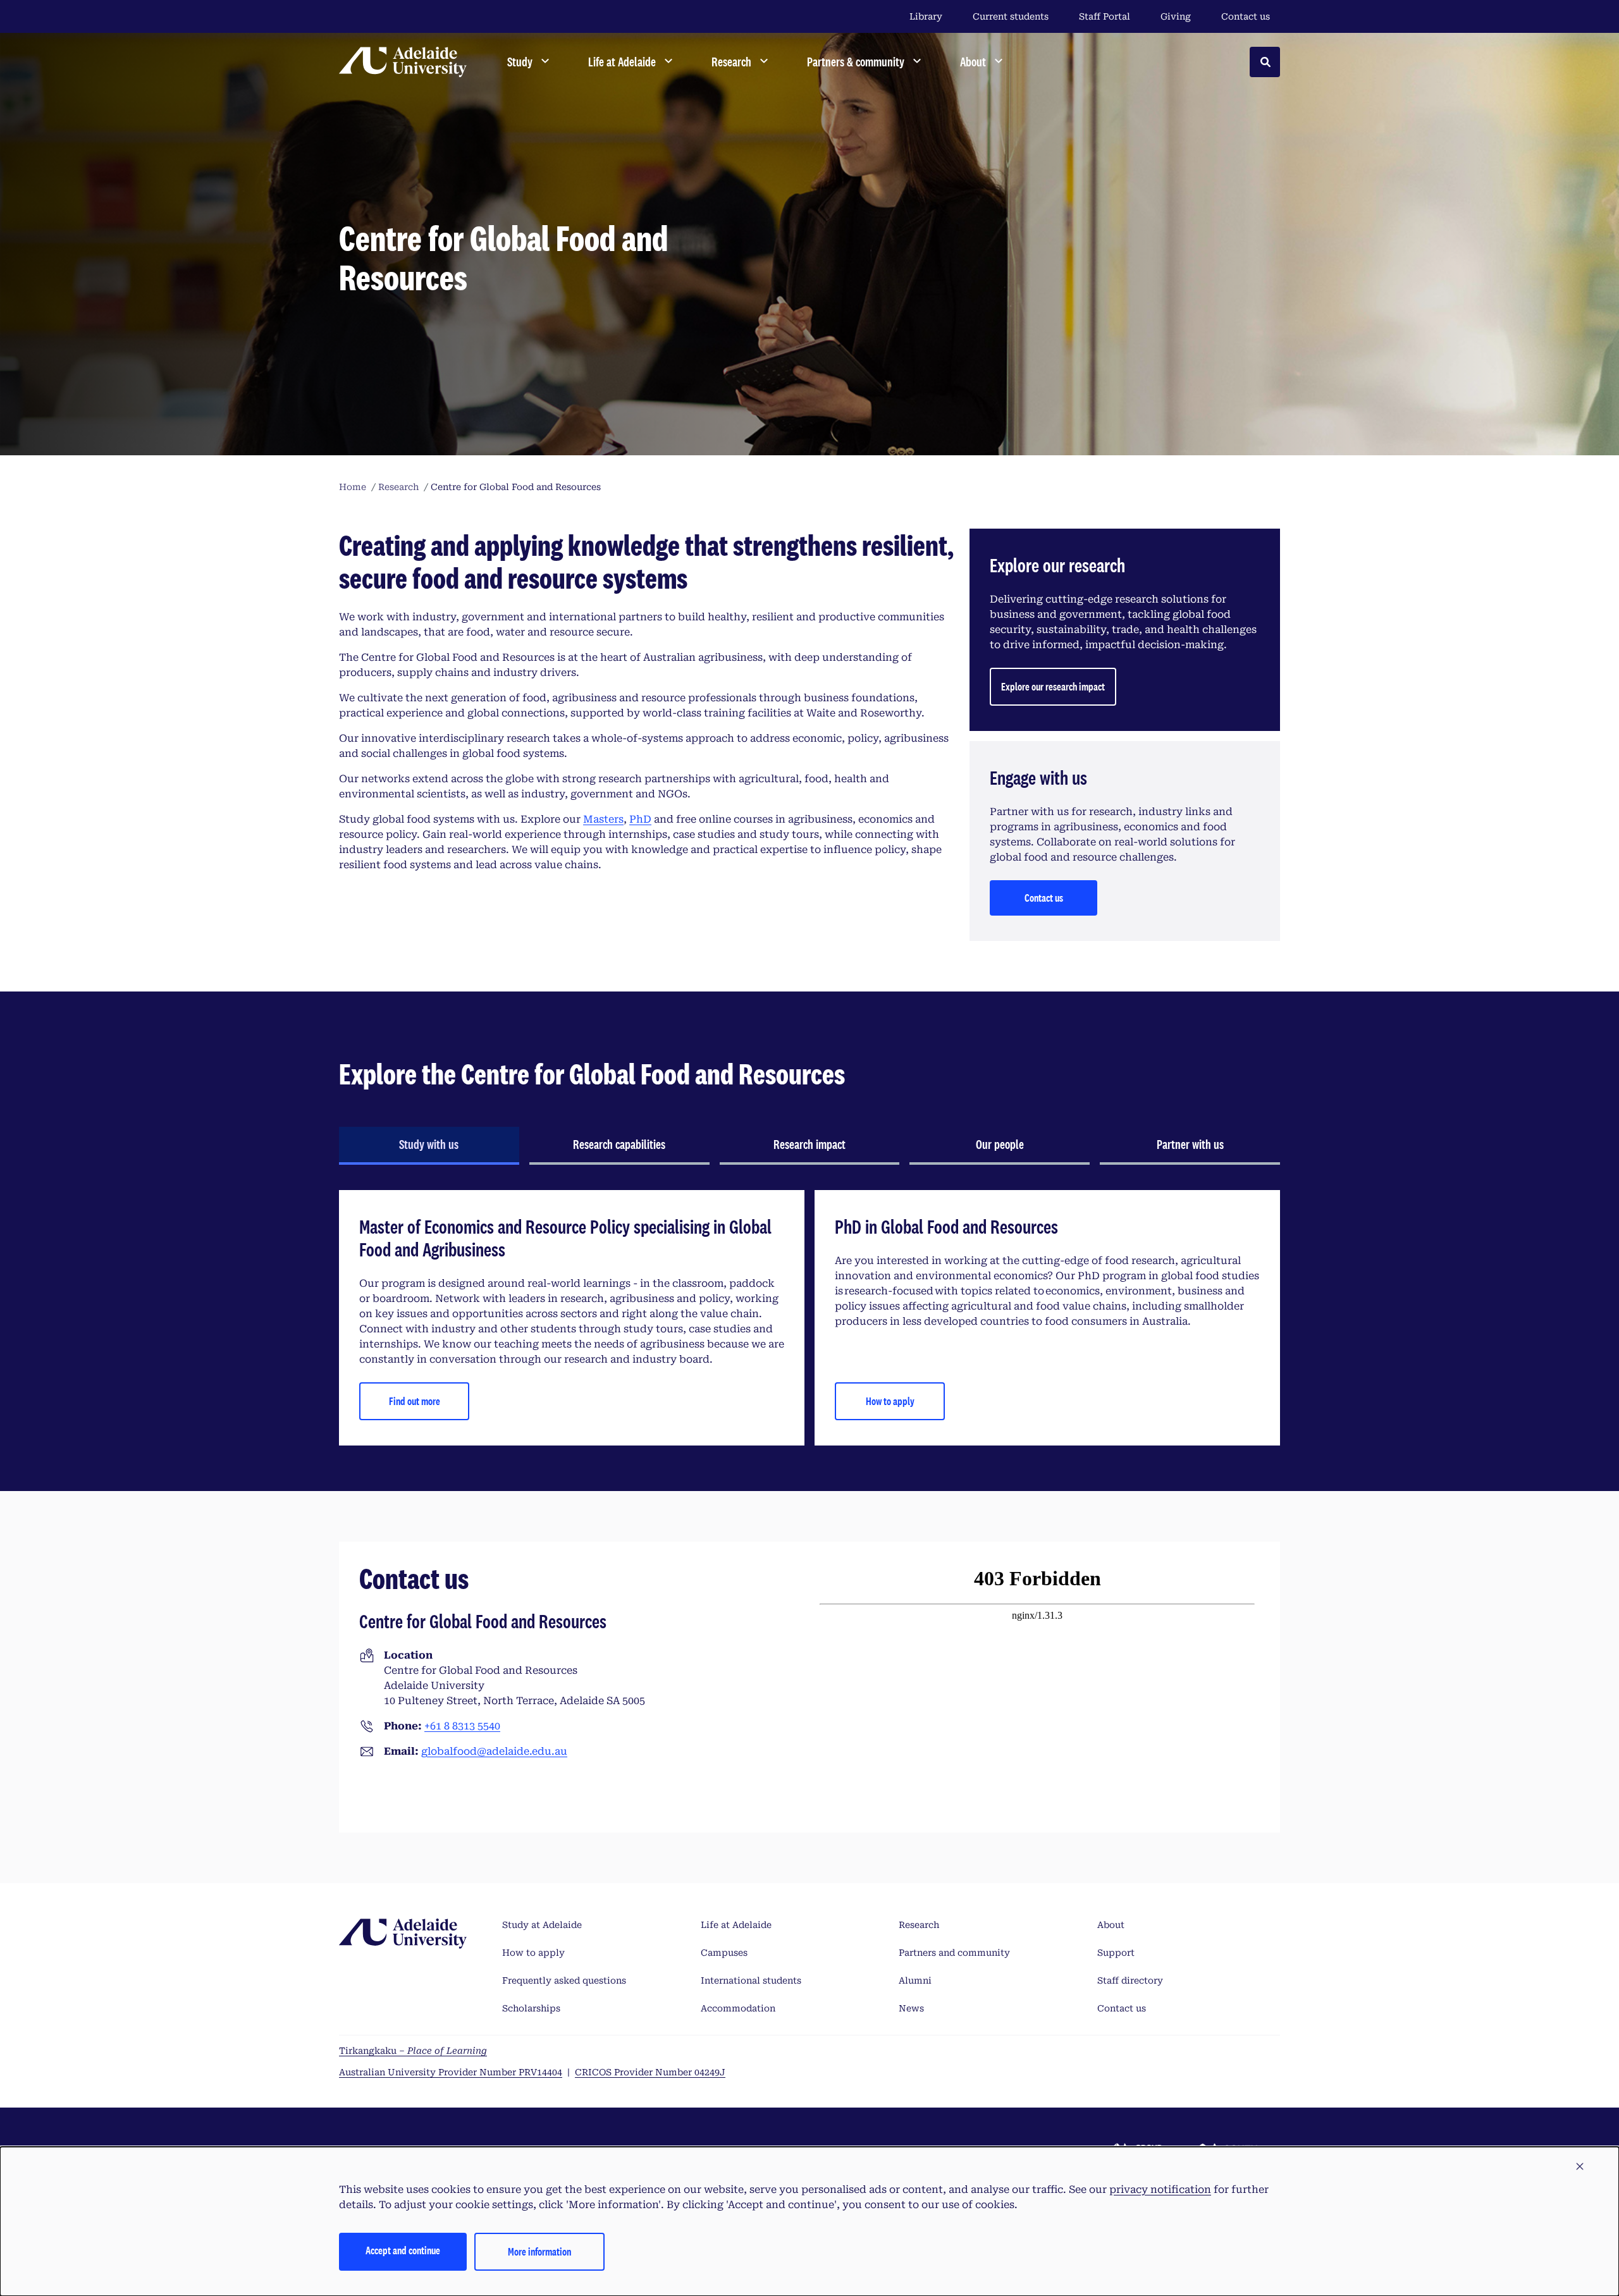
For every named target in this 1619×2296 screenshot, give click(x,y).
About (1111, 1925)
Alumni (915, 1980)
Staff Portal (1105, 16)
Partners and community (954, 1953)
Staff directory (1130, 1980)
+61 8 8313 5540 (462, 1726)
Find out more (415, 1401)
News (911, 2008)
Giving (1176, 16)
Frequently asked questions (564, 1980)
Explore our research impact (1053, 686)
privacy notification (1160, 2189)
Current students (1011, 16)
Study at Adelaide (542, 1925)
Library (926, 16)
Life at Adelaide (736, 1925)
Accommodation (738, 2008)
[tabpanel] (809, 1318)
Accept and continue (403, 2250)
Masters (603, 819)
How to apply (890, 1401)
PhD (640, 819)
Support (1116, 1953)
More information (539, 2251)
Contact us (1246, 16)
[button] (1580, 2167)
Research (919, 1925)
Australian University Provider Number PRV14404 (451, 2072)
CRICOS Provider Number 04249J (650, 2072)
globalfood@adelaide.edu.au (494, 1751)
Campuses (724, 1953)
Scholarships (531, 2008)
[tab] (429, 1146)
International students (751, 1980)
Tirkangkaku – (413, 2051)
